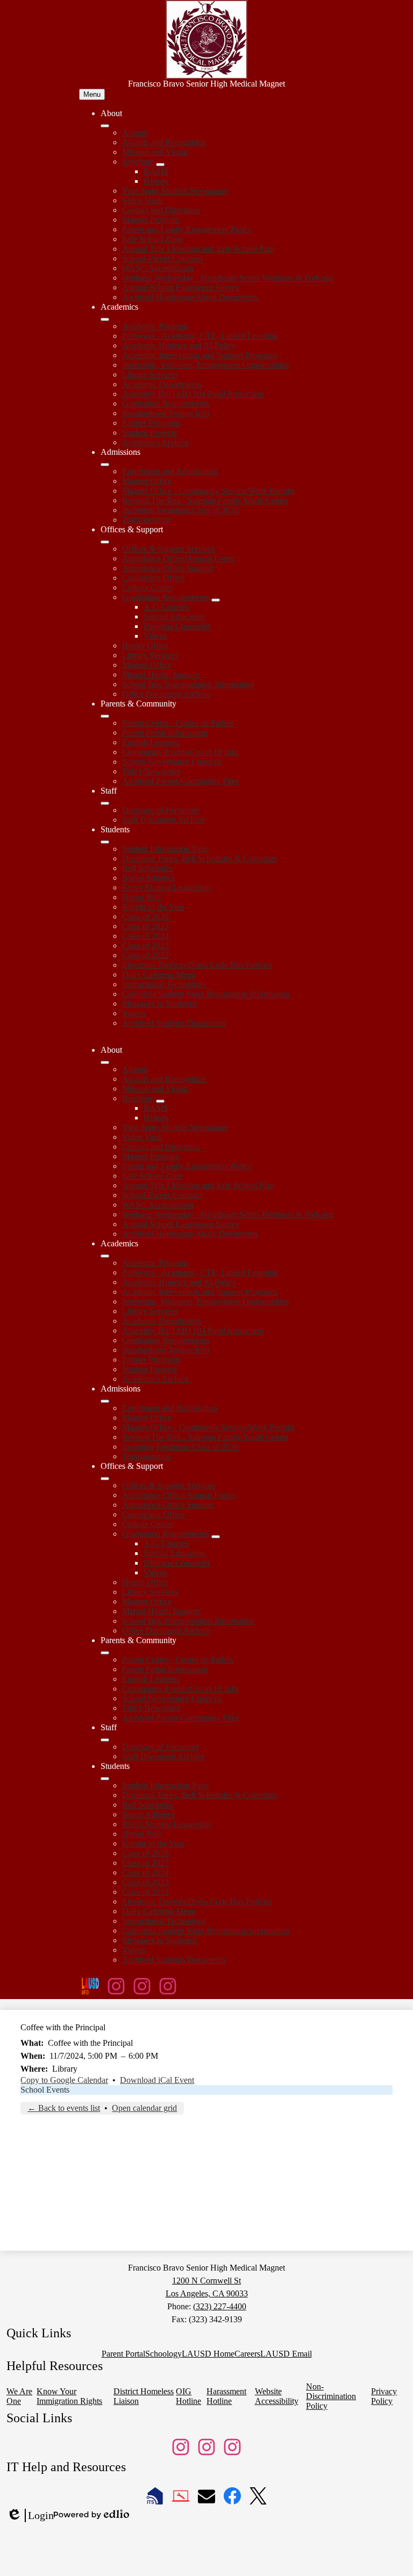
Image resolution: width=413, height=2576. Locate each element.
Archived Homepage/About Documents (190, 297)
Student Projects (149, 433)
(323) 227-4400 (220, 2306)
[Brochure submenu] (160, 165)
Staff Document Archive (163, 820)
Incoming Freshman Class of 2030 (180, 510)
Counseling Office (153, 578)
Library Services (150, 374)
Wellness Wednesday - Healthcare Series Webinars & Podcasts (228, 278)
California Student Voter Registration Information (206, 994)
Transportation (147, 520)
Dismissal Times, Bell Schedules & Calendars (200, 858)
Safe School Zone (152, 239)
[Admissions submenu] (105, 465)
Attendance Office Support (168, 568)
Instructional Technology (164, 984)
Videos (155, 636)
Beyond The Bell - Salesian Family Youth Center (205, 500)
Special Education (174, 616)
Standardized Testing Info (166, 413)
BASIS (156, 171)
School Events (45, 2090)
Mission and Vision (155, 152)
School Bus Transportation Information (188, 684)
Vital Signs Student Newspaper (175, 191)
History (156, 181)
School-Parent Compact (162, 258)
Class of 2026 (145, 916)
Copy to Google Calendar (64, 2080)
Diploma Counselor (177, 626)
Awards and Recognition (164, 142)
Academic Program (155, 326)
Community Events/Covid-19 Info (180, 752)
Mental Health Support (161, 675)
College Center (148, 587)
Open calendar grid (144, 2108)
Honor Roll (141, 897)
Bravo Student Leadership (166, 887)
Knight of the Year (153, 907)
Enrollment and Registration (170, 471)
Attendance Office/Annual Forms (179, 558)
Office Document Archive (166, 694)
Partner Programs (151, 423)
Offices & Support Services (169, 549)
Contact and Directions (161, 210)
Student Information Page (165, 849)
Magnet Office (147, 481)
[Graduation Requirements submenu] (216, 600)
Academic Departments (162, 384)
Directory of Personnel (161, 810)
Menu (92, 94)
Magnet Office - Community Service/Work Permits (208, 491)
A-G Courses (166, 607)
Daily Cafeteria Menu (159, 975)
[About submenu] (105, 126)
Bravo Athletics (148, 878)
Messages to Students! (160, 1004)
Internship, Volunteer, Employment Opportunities (205, 365)
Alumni (135, 133)
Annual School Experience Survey (181, 287)
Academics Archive (155, 442)
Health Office (145, 645)
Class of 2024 (145, 936)
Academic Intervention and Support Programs (200, 355)
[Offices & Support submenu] (105, 542)
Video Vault (142, 200)
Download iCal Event (157, 2080)
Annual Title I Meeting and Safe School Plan (198, 249)
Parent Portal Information (165, 733)
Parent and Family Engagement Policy (187, 229)
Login (30, 2516)
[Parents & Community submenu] (105, 716)
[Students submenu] (105, 842)
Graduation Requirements (166, 404)
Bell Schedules (147, 868)
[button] (105, 1062)
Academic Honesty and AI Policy (179, 345)
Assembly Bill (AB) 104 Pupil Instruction (193, 394)
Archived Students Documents (174, 1023)
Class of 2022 (145, 955)
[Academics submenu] (105, 319)
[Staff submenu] (105, 803)
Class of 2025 (145, 926)
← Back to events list (64, 2108)
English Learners (151, 742)
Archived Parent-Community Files (180, 781)
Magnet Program (151, 220)
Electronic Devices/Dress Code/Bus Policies (197, 965)
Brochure (138, 162)
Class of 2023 (145, 946)
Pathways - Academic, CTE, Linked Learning (200, 336)
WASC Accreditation (158, 268)
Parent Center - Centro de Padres (178, 723)
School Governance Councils (172, 762)
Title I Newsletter (151, 771)
